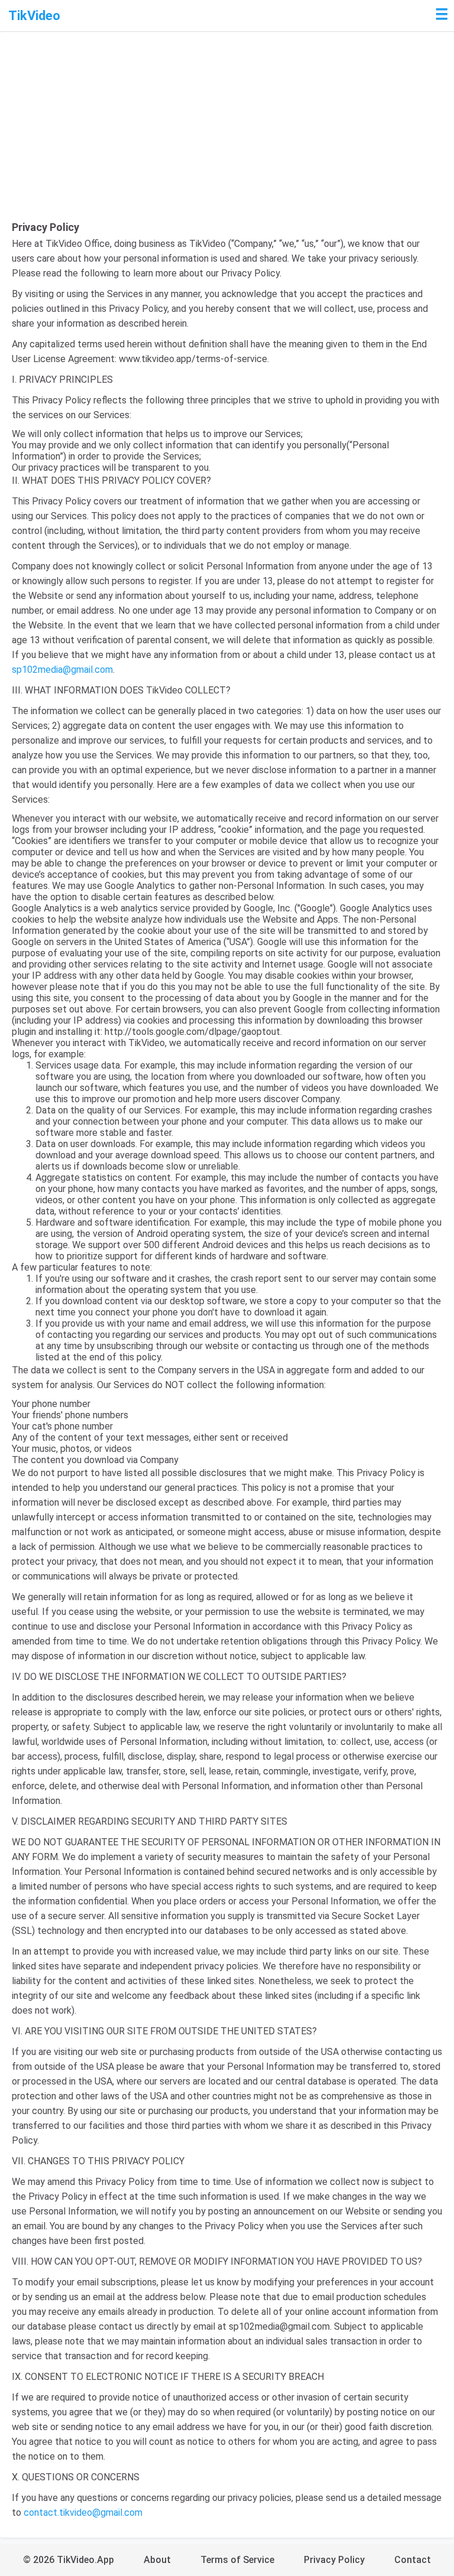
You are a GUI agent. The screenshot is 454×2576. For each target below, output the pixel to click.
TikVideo (34, 16)
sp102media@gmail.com (62, 670)
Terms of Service (237, 2560)
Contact (413, 2560)
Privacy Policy (334, 2560)
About (157, 2560)
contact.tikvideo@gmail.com (83, 2513)
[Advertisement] (227, 132)
